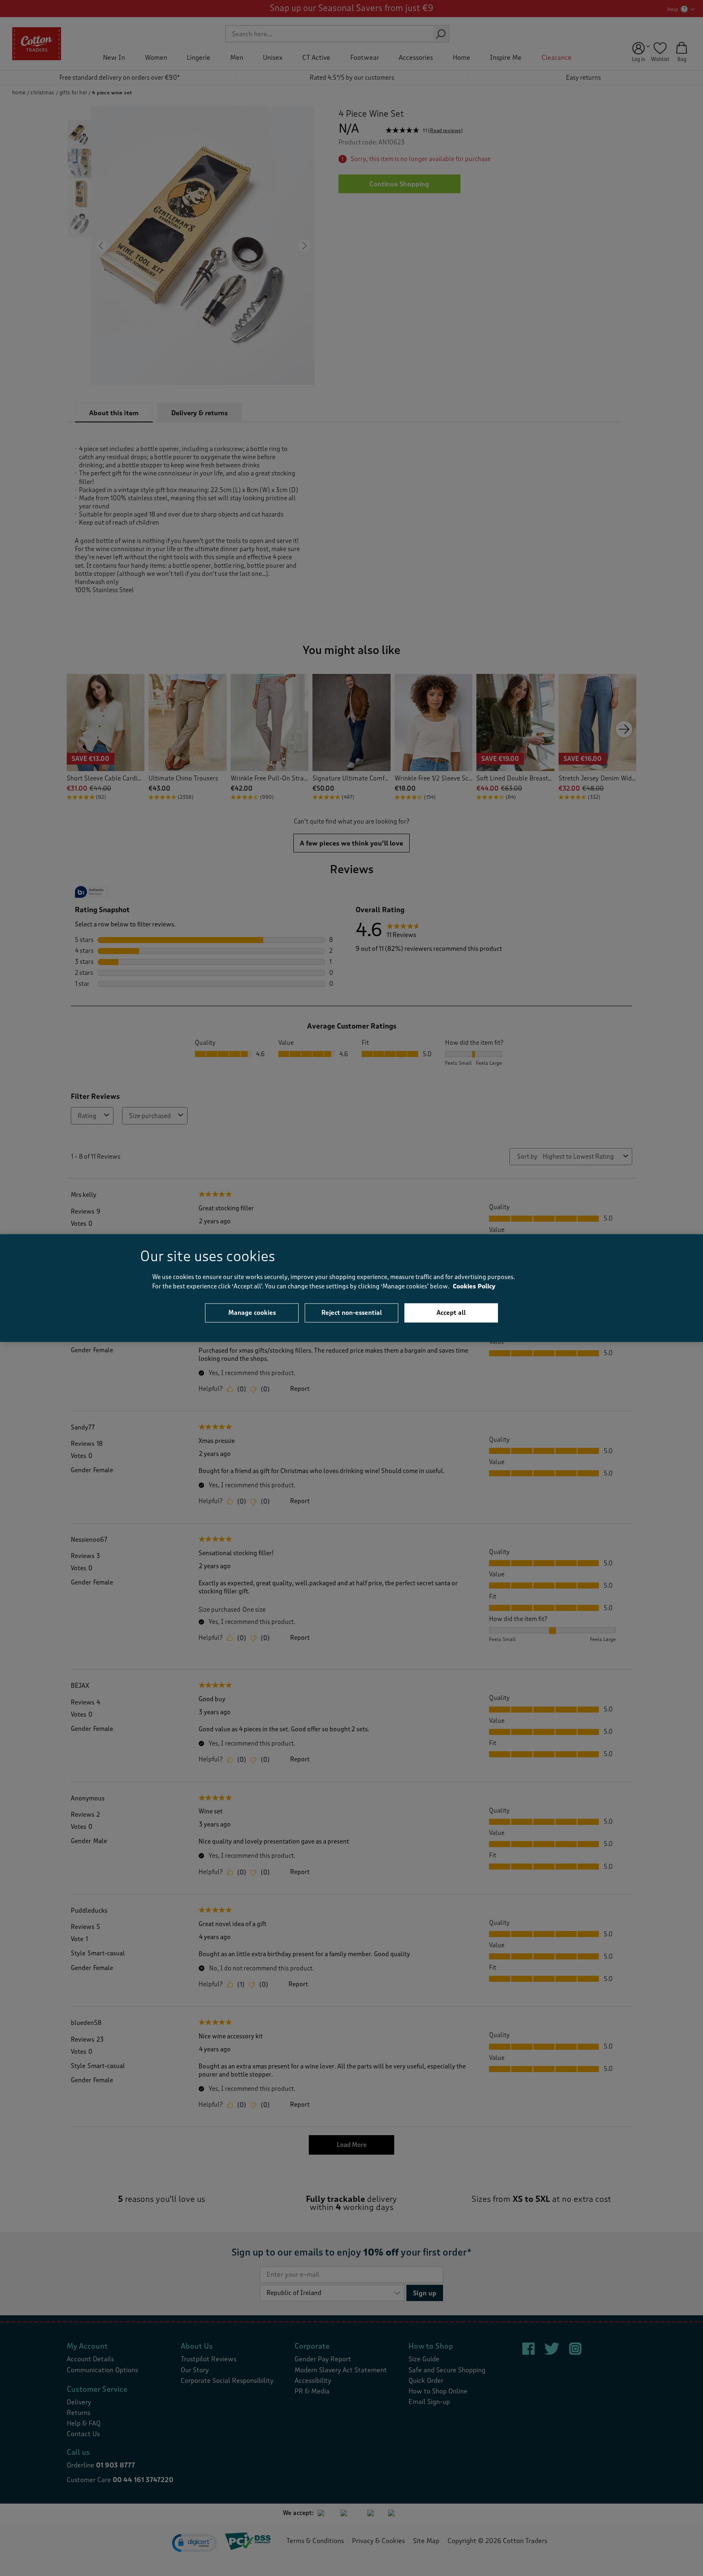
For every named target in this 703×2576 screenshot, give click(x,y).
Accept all (451, 1313)
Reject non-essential (352, 1313)
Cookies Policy (474, 1286)
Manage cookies (252, 1313)
